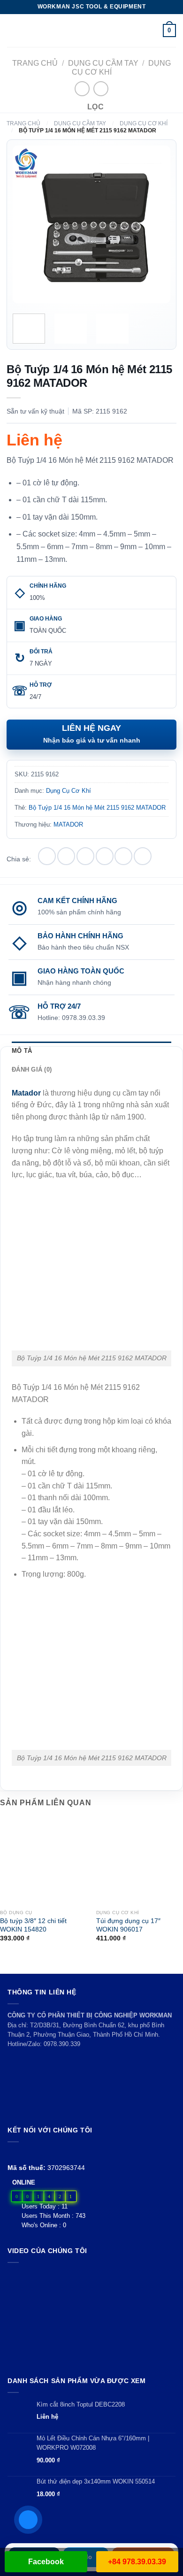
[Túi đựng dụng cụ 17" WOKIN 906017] (140, 1861)
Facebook (46, 2562)
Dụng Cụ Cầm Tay (103, 63)
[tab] (91, 1051)
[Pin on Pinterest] (123, 856)
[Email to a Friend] (105, 856)
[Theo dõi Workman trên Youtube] (24, 2153)
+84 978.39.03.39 (137, 2562)
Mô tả (22, 1051)
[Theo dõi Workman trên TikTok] (34, 2153)
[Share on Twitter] (85, 856)
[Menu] (13, 30)
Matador (26, 1093)
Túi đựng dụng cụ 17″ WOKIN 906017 (128, 1925)
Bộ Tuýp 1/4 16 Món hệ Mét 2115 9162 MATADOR (97, 808)
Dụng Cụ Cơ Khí (144, 123)
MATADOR (68, 824)
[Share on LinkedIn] (143, 856)
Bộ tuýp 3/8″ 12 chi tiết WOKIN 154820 (33, 1925)
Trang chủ (35, 63)
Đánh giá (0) (32, 1069)
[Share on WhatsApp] (47, 856)
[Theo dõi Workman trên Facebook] (13, 2153)
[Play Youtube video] (91, 2317)
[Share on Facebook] (66, 856)
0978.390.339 (62, 2044)
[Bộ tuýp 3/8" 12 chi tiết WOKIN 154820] (43, 1861)
